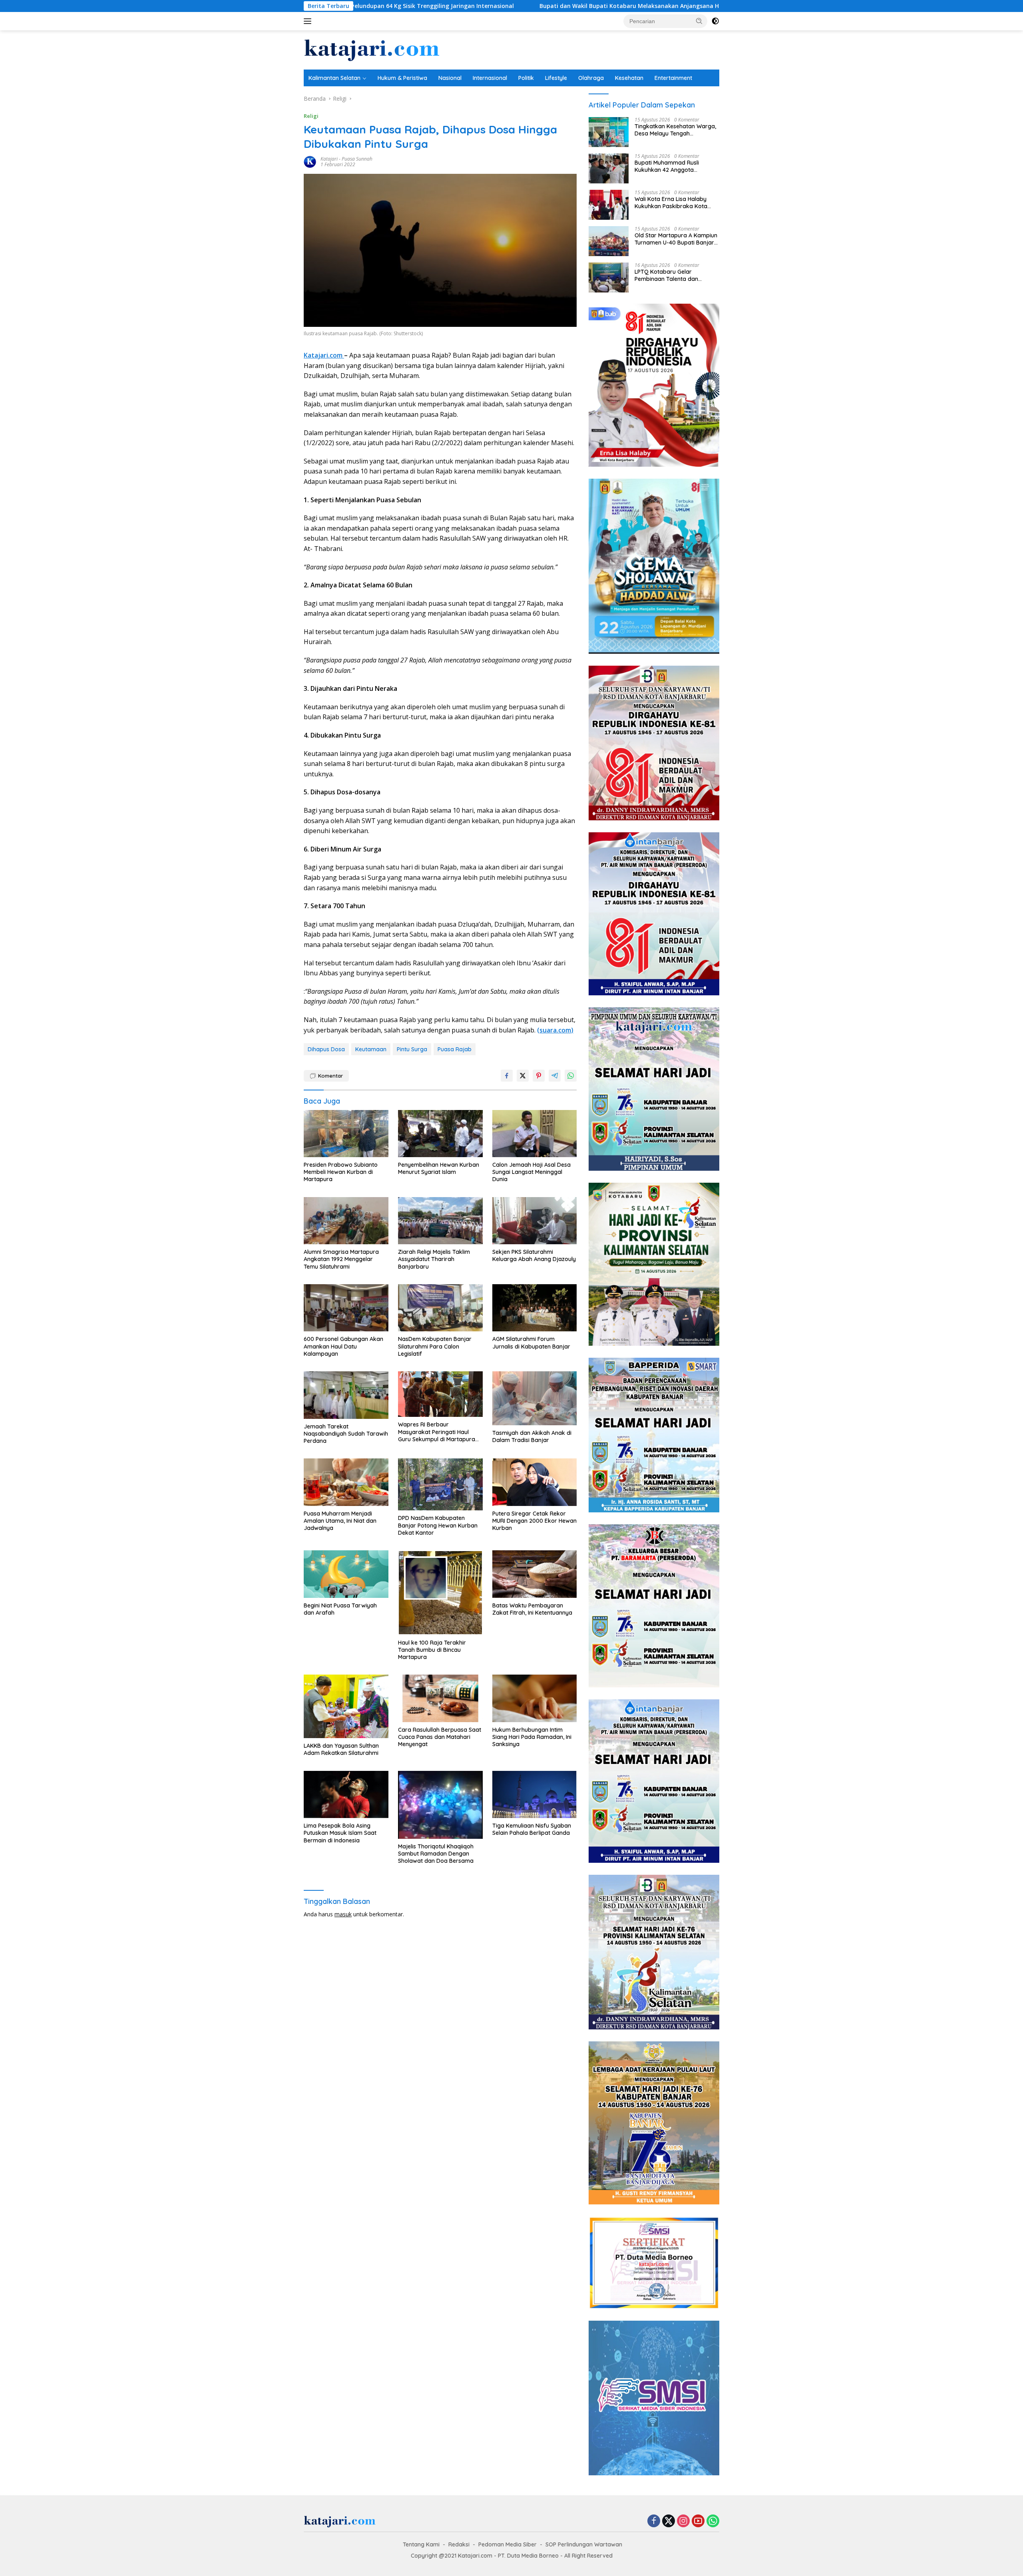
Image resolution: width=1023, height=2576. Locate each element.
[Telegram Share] (555, 1076)
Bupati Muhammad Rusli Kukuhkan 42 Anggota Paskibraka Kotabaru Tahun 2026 (672, 166)
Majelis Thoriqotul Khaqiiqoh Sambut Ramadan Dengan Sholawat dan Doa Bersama (436, 1854)
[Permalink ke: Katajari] (310, 161)
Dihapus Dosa (326, 1049)
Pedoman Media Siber (508, 2544)
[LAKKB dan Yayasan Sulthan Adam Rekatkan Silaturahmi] (346, 1706)
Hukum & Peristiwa (402, 78)
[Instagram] (683, 2521)
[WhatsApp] (713, 2521)
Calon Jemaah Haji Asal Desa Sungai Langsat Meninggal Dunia (531, 1172)
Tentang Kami (421, 2544)
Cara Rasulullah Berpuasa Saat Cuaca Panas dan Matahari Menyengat (440, 1737)
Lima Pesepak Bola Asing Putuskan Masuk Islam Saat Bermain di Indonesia (340, 1833)
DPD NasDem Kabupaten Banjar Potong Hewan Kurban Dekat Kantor (438, 1525)
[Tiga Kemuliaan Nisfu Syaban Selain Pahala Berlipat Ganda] (535, 1795)
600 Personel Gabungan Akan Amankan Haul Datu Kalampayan (343, 1346)
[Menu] (309, 21)
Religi (311, 116)
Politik (526, 78)
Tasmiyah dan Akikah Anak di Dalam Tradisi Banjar (532, 1436)
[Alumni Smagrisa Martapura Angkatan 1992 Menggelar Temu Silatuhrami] (346, 1221)
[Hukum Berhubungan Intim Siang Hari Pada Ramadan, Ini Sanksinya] (535, 1698)
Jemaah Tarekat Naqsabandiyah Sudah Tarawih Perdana (346, 1434)
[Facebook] (654, 2521)
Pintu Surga (412, 1049)
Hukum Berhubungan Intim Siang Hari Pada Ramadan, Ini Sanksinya (532, 1737)
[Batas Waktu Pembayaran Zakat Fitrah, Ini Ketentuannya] (535, 1574)
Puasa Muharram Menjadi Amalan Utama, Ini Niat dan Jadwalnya (340, 1521)
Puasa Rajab (455, 1049)
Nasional (450, 78)
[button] (699, 21)
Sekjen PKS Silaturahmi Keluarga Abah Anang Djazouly (534, 1255)
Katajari (329, 159)
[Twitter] (669, 2521)
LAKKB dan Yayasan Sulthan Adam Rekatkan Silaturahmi (341, 1749)
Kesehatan (629, 78)
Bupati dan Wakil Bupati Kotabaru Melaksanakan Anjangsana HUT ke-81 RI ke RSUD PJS (468, 6)
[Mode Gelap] (715, 21)
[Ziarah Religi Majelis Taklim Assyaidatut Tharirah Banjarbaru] (440, 1221)
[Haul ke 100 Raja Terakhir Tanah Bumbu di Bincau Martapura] (440, 1593)
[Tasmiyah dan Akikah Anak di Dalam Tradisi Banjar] (535, 1398)
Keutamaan (371, 1049)
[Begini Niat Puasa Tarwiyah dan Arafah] (346, 1574)
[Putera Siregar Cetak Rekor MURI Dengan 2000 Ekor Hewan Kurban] (535, 1482)
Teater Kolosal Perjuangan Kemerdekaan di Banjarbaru (694, 6)
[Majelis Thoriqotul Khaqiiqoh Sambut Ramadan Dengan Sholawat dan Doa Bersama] (440, 1805)
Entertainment (673, 78)
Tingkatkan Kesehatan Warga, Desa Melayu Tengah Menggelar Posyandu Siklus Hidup (675, 130)
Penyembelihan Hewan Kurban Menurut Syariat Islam (439, 1168)
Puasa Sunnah (357, 159)
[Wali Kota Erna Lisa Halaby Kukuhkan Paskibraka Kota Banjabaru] (609, 205)
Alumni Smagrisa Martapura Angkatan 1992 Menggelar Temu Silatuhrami (341, 1259)
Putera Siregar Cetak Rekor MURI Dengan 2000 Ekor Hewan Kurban (534, 1521)
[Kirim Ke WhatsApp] (571, 1076)
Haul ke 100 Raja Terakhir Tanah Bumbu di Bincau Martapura (432, 1650)
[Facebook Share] (507, 1076)
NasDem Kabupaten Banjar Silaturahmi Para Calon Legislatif (435, 1346)
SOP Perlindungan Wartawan (584, 2544)
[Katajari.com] (372, 49)
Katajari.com (324, 355)
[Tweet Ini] (523, 1076)
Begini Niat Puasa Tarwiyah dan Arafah (340, 1609)
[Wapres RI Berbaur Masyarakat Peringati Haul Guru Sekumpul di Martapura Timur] (440, 1394)
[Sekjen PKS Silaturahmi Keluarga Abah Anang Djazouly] (535, 1221)
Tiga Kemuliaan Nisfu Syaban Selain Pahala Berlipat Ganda (532, 1829)
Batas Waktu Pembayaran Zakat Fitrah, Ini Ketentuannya (532, 1609)
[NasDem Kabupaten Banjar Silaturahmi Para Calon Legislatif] (440, 1308)
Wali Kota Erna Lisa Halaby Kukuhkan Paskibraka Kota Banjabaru (671, 203)
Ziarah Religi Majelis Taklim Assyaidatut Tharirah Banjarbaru (434, 1259)
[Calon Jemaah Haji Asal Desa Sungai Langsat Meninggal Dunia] (535, 1134)
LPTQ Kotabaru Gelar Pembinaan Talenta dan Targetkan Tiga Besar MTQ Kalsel (671, 275)
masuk (343, 1914)
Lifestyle (556, 78)
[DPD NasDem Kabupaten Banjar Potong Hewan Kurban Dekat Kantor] (440, 1484)
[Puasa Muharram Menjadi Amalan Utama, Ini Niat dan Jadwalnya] (346, 1482)
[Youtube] (698, 2521)
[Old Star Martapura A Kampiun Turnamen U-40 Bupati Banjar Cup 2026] (609, 241)
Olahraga (591, 78)
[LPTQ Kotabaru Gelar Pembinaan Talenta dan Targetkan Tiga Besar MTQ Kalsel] (609, 277)
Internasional (490, 78)
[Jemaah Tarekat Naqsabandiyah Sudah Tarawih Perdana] (346, 1395)
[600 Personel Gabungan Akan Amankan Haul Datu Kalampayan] (346, 1308)
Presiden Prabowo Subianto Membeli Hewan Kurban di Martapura (341, 1172)
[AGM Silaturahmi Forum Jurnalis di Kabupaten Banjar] (535, 1308)
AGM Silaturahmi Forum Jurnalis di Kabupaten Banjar (531, 1343)
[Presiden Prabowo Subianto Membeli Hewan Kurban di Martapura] (346, 1134)
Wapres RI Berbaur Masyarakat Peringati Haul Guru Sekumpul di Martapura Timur (437, 1432)
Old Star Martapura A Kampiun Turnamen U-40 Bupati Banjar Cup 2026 (676, 239)
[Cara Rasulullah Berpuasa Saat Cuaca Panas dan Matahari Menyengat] (440, 1698)
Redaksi (459, 2544)
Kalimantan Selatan (334, 78)
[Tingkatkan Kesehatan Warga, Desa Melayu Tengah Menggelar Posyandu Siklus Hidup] (609, 132)
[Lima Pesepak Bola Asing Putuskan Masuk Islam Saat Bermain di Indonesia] (346, 1795)
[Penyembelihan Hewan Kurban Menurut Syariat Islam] (440, 1134)
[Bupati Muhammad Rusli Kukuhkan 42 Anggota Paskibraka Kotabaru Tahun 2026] (609, 168)
